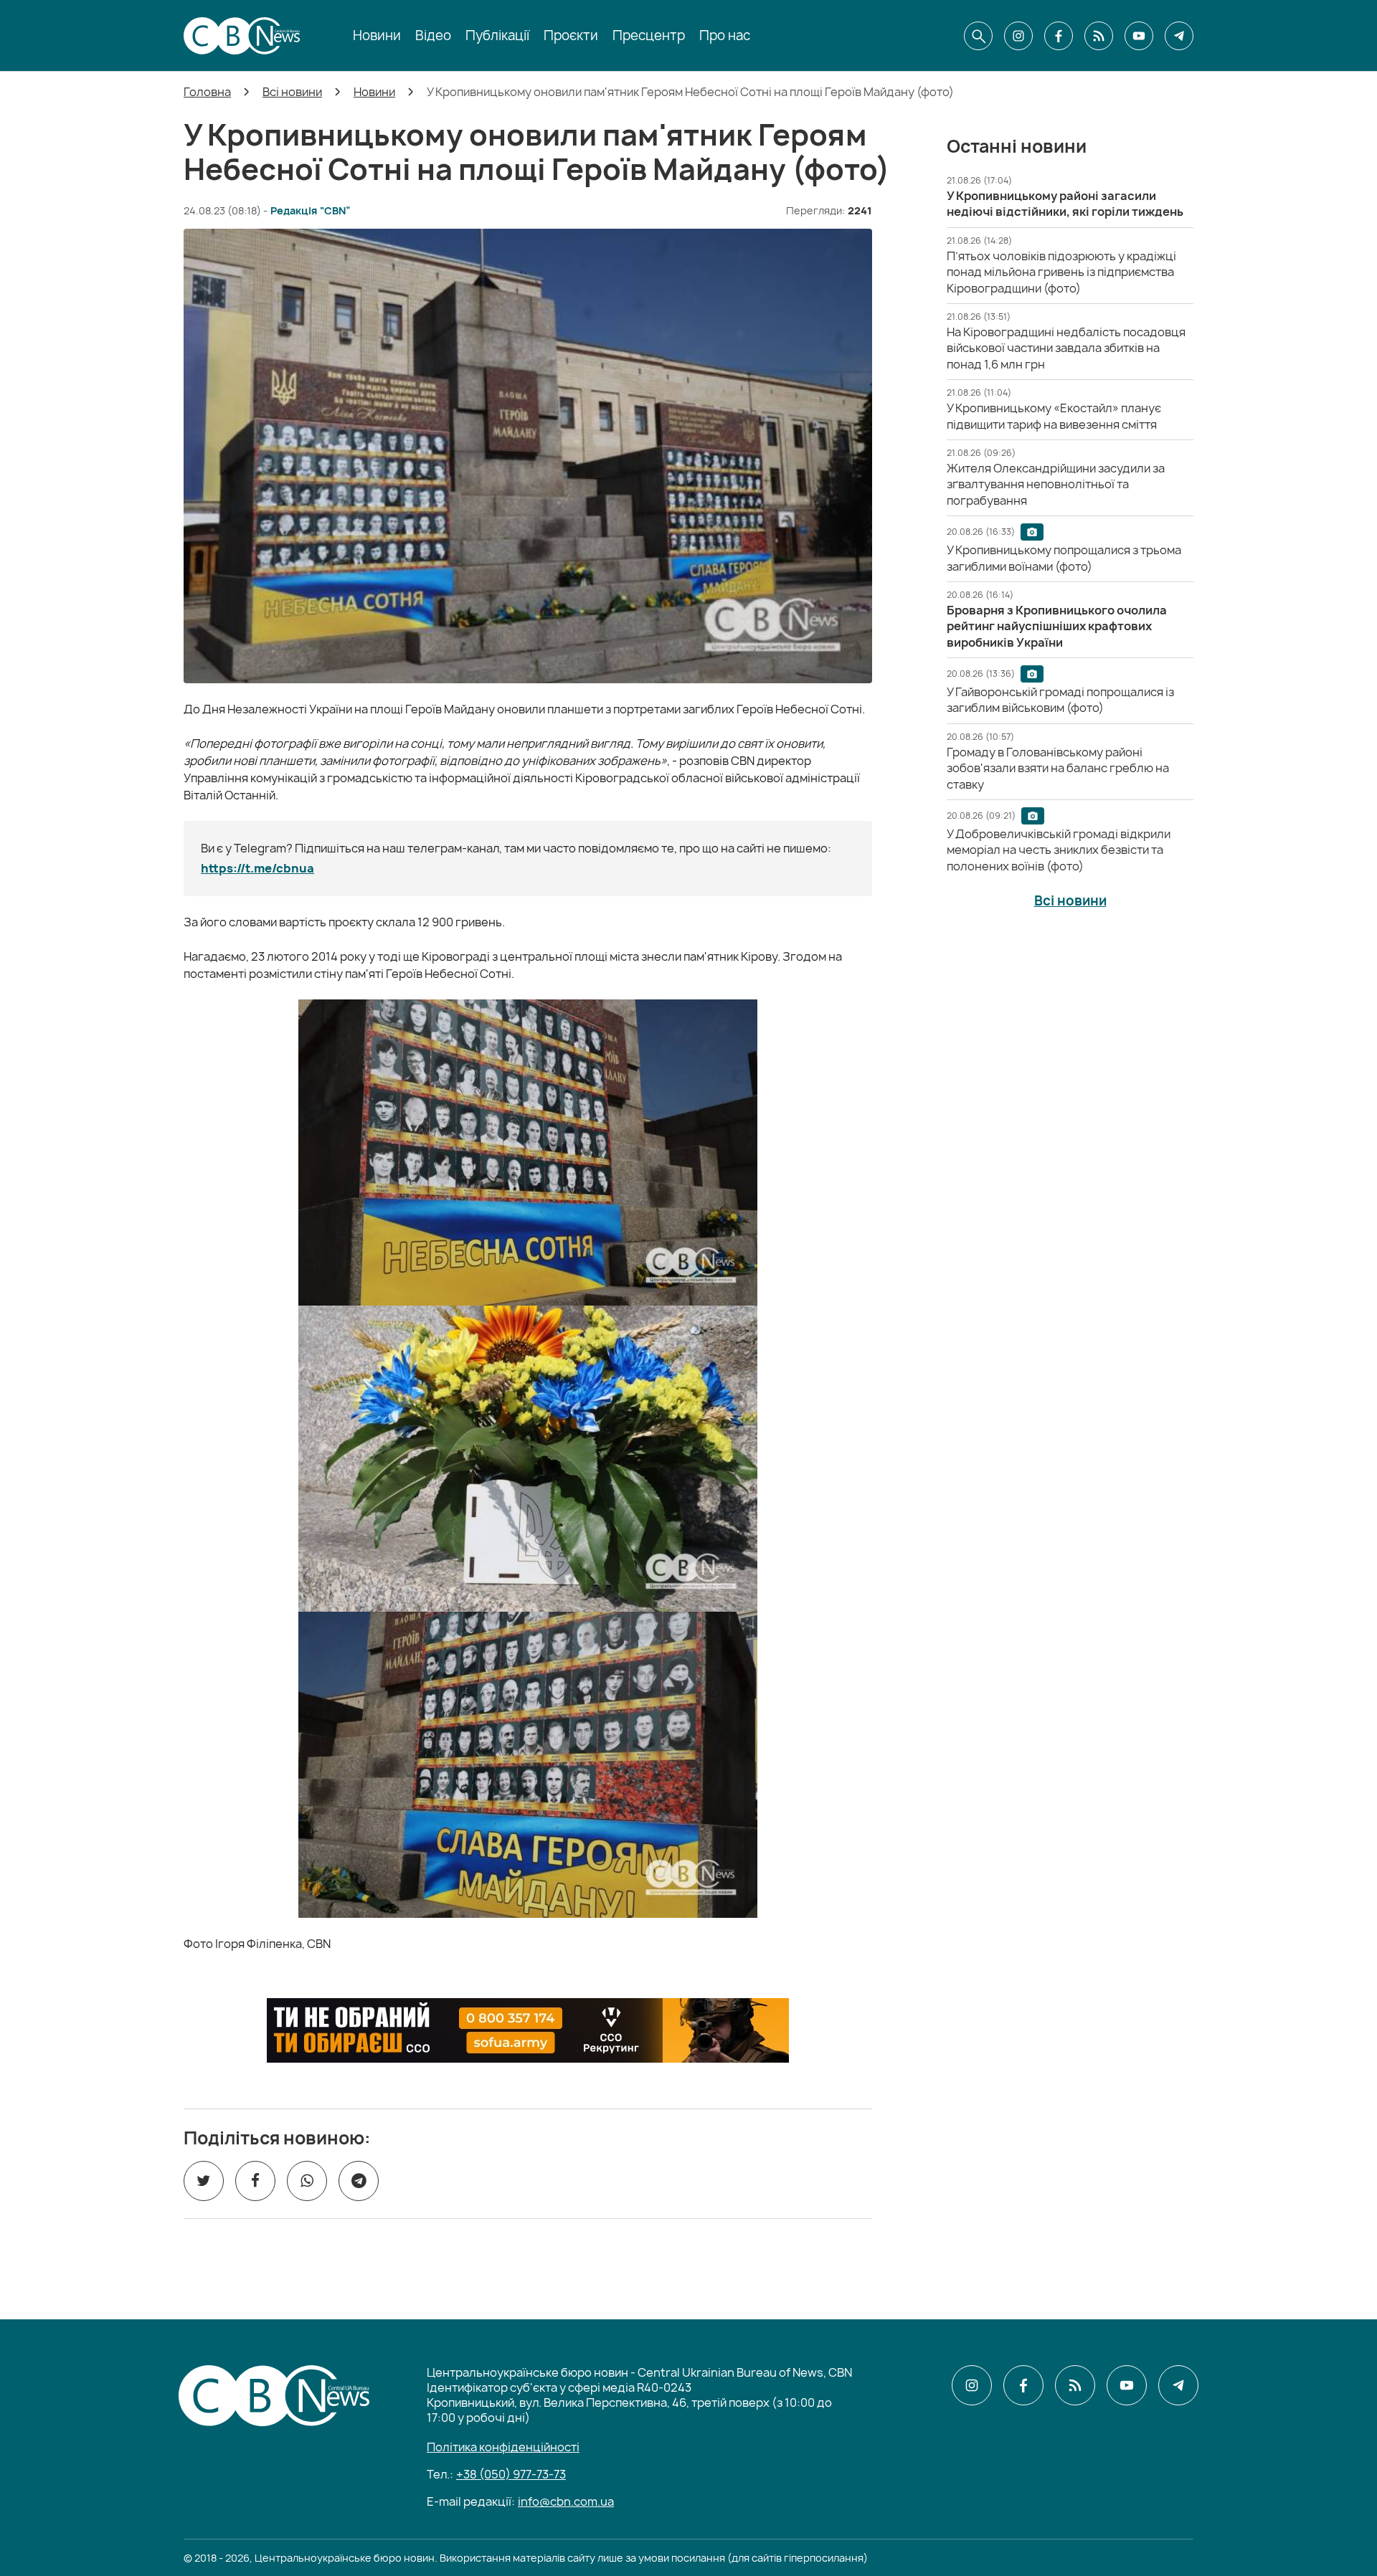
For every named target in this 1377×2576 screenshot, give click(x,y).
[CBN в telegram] (1179, 36)
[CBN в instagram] (1018, 36)
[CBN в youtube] (1139, 36)
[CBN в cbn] (1099, 36)
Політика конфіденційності (503, 2447)
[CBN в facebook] (1059, 36)
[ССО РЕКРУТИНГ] (528, 2030)
